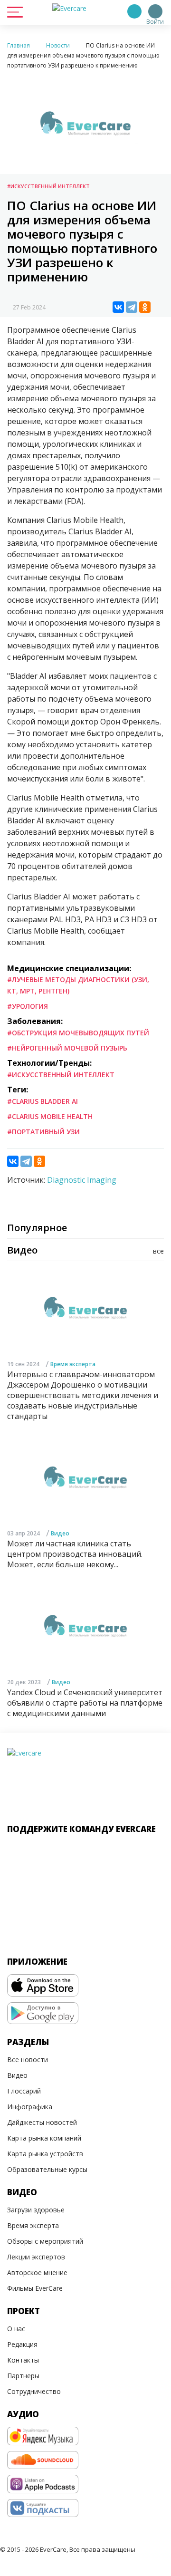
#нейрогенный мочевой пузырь (67, 1048)
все (158, 1251)
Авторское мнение (37, 2272)
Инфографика (30, 2107)
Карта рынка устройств (45, 2154)
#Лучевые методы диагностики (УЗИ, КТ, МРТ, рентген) (78, 985)
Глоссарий (24, 2091)
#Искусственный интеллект (48, 186)
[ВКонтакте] (118, 307)
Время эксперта (73, 1364)
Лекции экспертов (36, 2257)
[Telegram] (132, 307)
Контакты (23, 2360)
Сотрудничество (34, 2391)
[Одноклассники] (145, 307)
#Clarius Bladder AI (43, 1101)
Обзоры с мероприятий (45, 2241)
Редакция (22, 2344)
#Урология (28, 1006)
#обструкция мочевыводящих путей (78, 1033)
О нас (16, 2329)
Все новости (28, 2060)
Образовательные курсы (47, 2169)
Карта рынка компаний (44, 2138)
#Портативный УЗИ (43, 1132)
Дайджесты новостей (42, 2122)
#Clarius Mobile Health (50, 1116)
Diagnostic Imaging (82, 1180)
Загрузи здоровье (36, 2210)
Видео (60, 1533)
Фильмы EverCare (35, 2288)
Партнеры (23, 2376)
